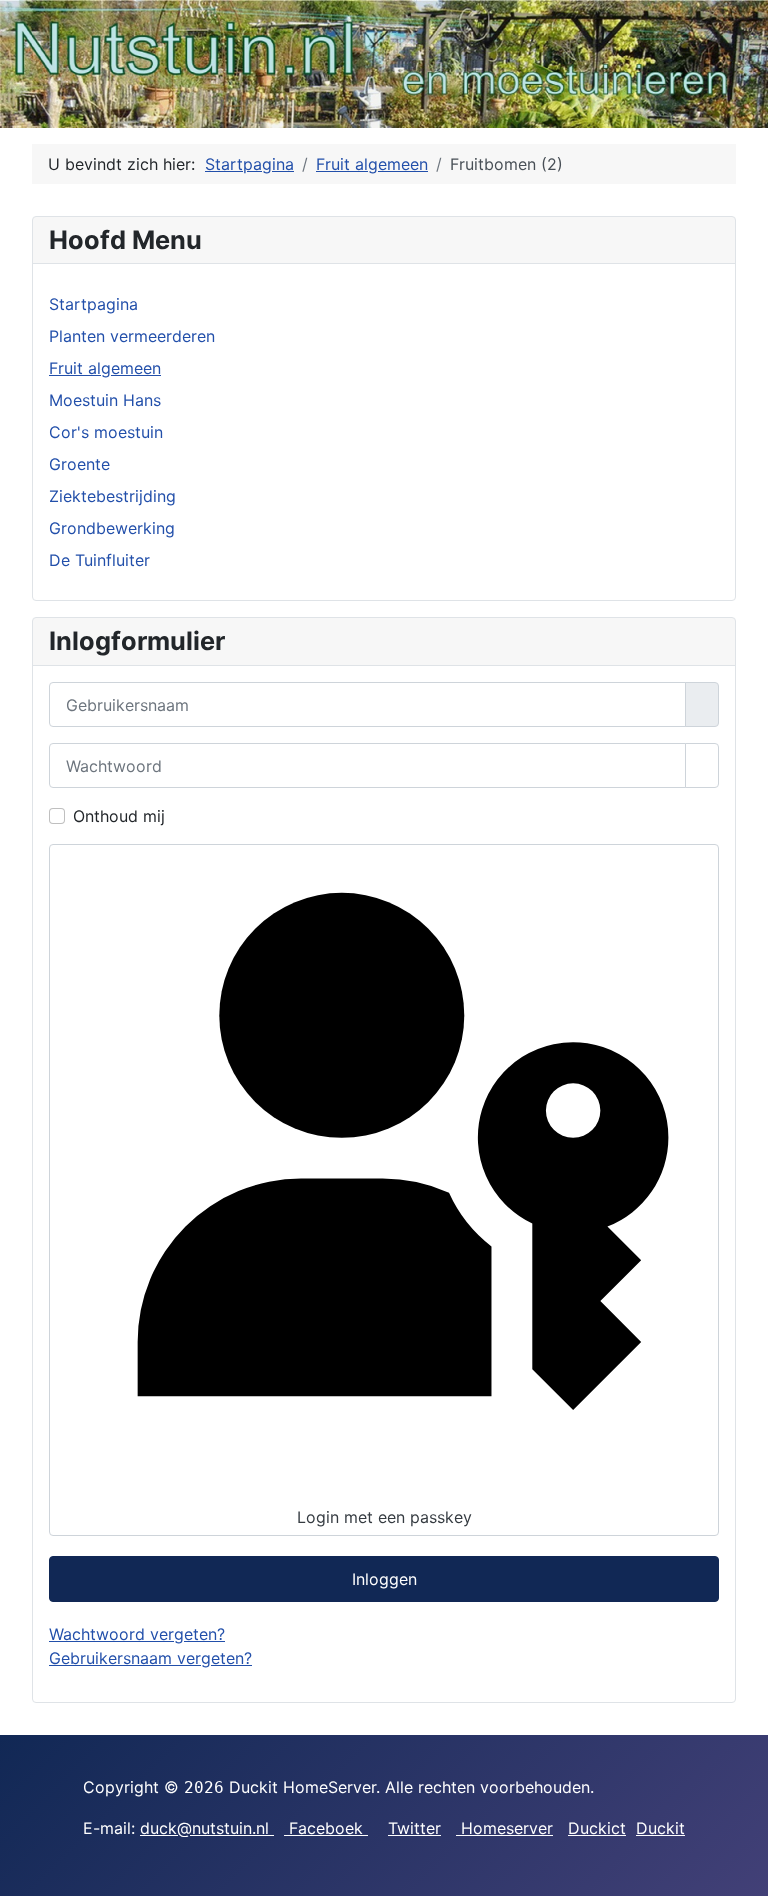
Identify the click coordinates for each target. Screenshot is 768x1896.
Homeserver (504, 1828)
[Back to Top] (743, 1871)
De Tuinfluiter (99, 560)
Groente (79, 464)
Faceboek (326, 1828)
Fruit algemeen (105, 368)
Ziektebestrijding (112, 496)
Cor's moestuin (106, 432)
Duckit (660, 1828)
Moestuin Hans (105, 400)
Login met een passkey (384, 1517)
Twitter (414, 1828)
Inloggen (384, 1579)
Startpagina (93, 304)
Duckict (597, 1828)
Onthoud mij (119, 816)
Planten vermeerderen (132, 336)
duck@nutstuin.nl (207, 1828)
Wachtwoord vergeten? (137, 1634)
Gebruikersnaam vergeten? (150, 1658)
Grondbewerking (112, 528)
